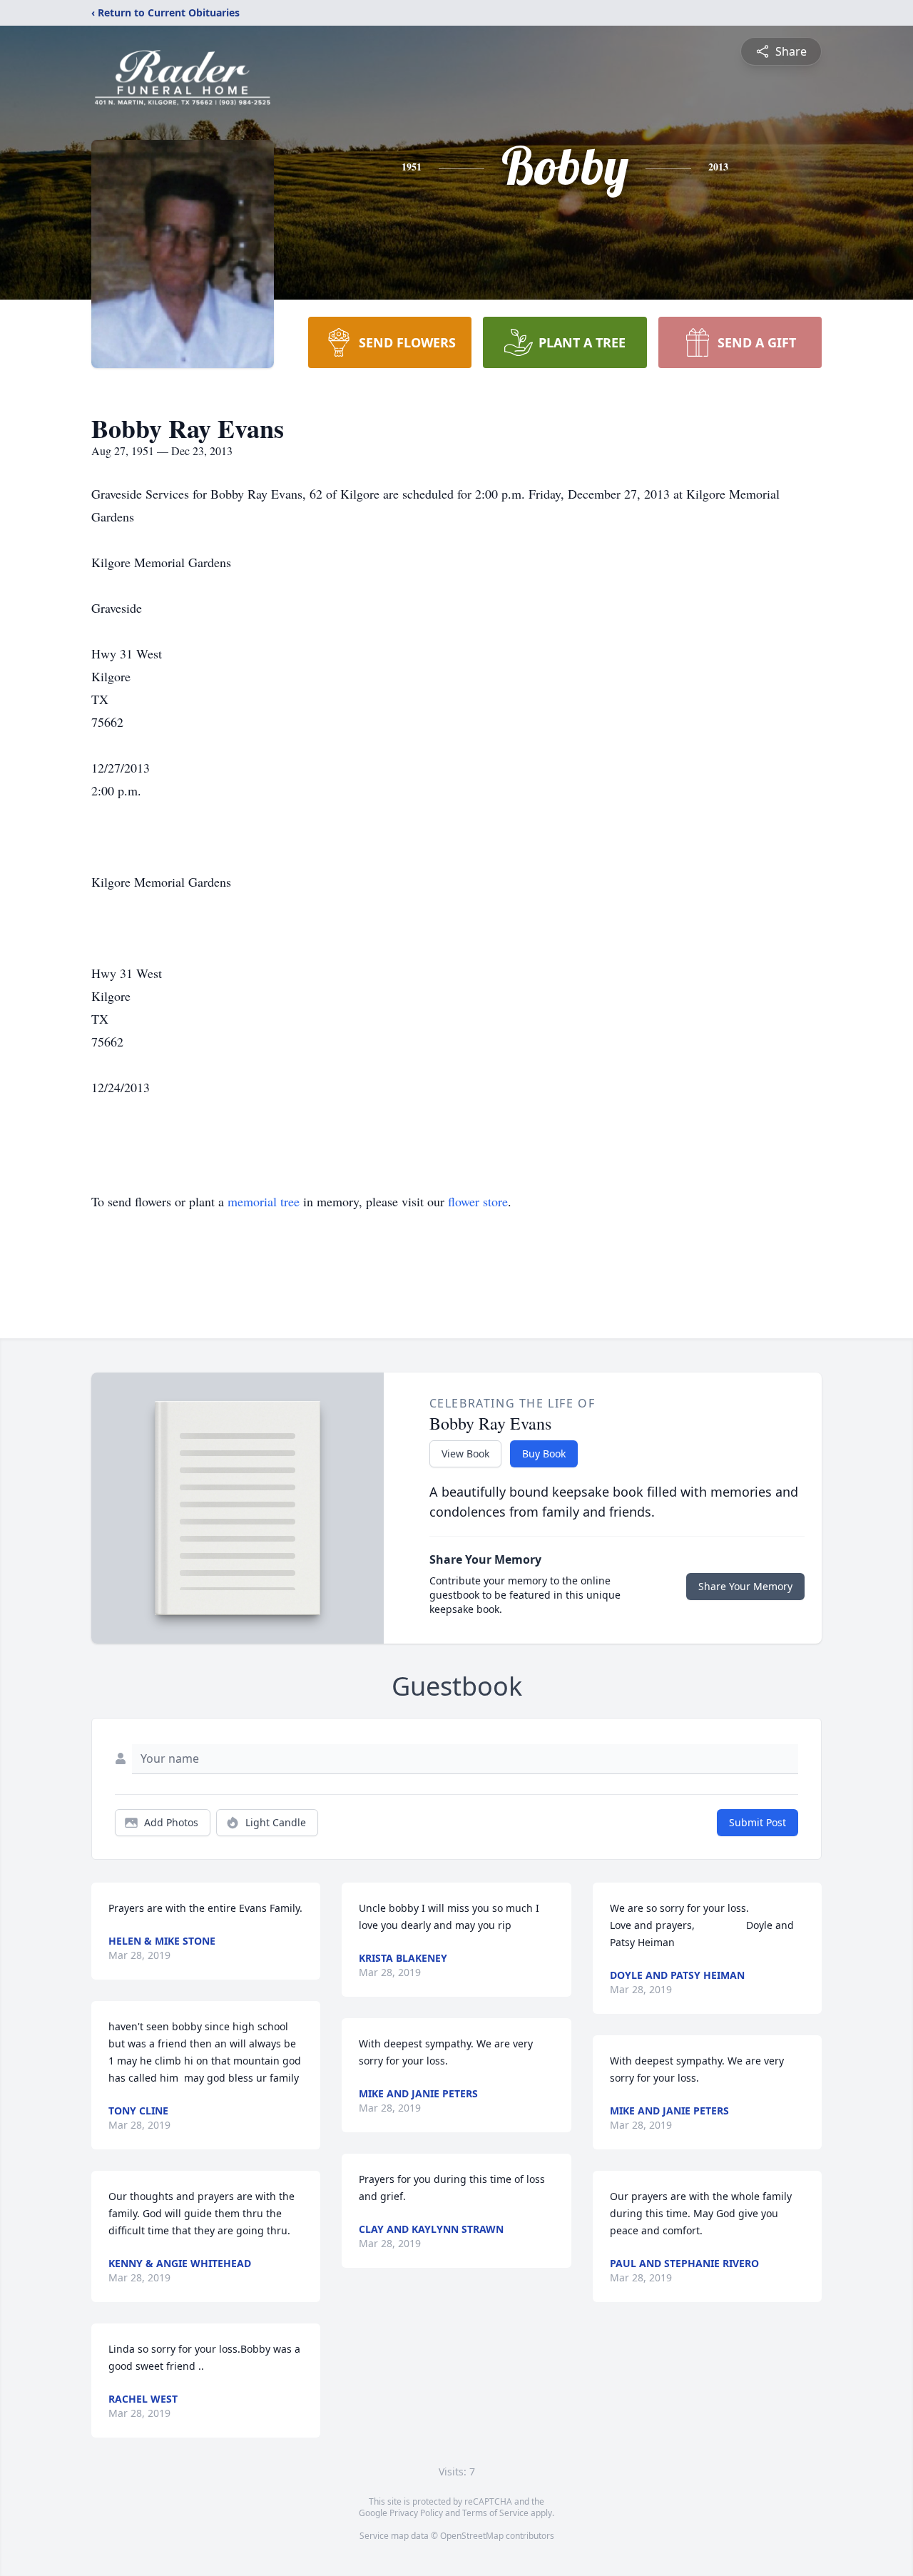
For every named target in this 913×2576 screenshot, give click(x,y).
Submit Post (758, 1822)
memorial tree (264, 1201)
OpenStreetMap (472, 2536)
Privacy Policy (416, 2513)
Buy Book (544, 1454)
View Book (465, 1454)
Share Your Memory (745, 1586)
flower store (478, 1201)
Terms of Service (495, 2513)
